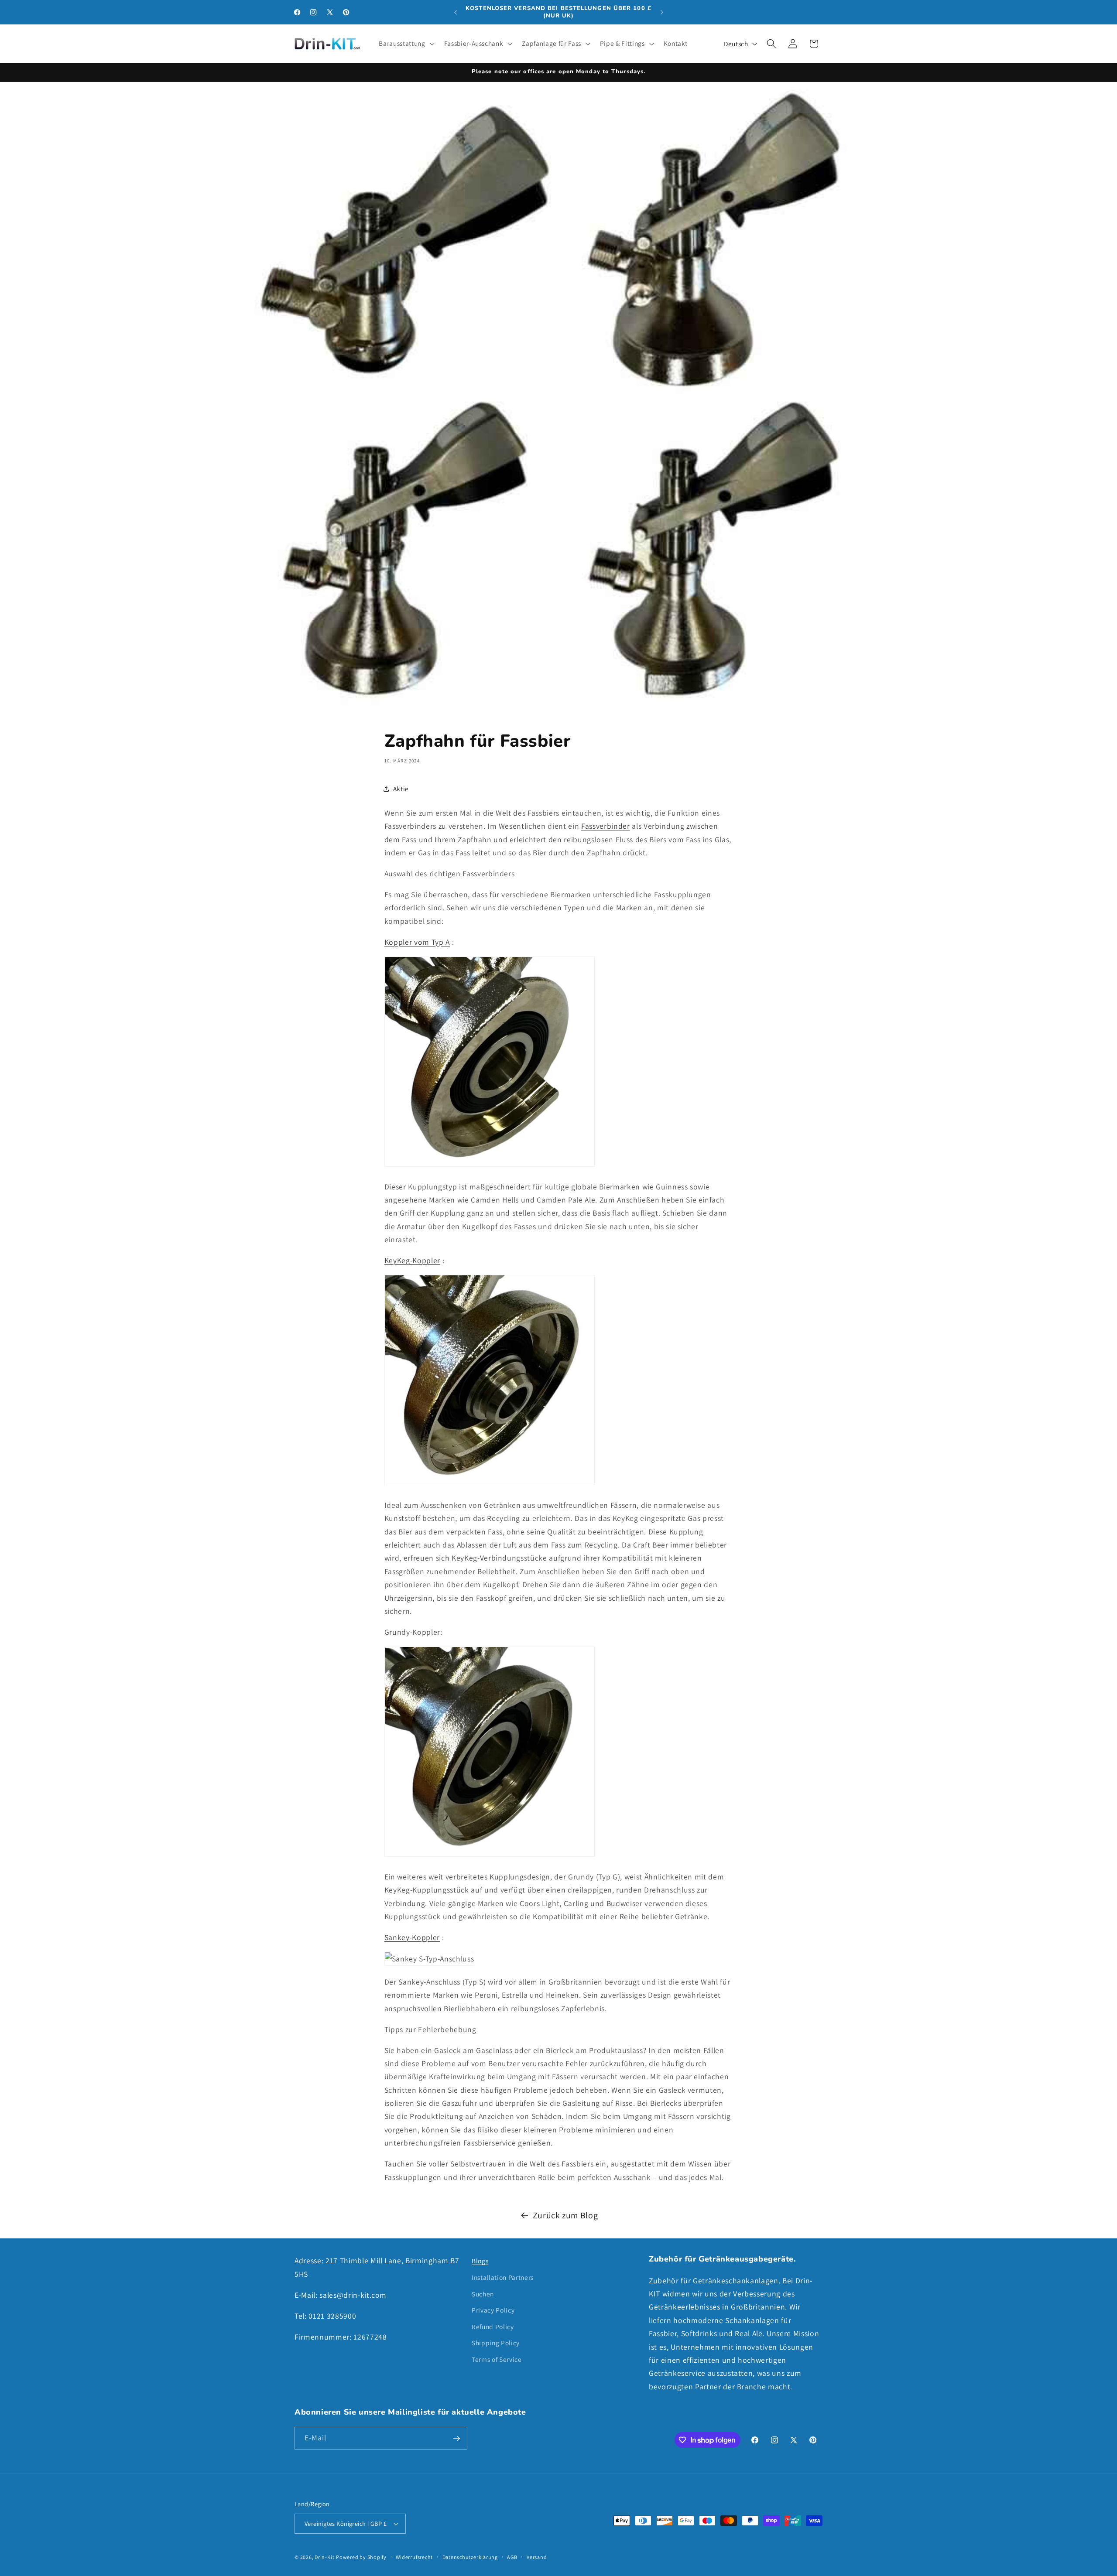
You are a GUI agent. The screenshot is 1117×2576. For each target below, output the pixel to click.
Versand (537, 2557)
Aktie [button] (401, 789)
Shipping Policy (496, 2343)
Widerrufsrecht (414, 2557)
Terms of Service (497, 2359)
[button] (406, 44)
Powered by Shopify (361, 2557)
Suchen (483, 2293)
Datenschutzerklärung (470, 2557)
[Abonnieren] (456, 2439)
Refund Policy (493, 2326)
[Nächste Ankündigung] (662, 12)
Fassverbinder (606, 826)
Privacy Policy (493, 2310)
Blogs (480, 2261)
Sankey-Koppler (412, 1937)
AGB (512, 2557)
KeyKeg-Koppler (412, 1260)
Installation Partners (503, 2277)
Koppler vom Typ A (417, 942)
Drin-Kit (324, 2557)
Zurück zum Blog (565, 2215)
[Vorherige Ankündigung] (456, 12)
